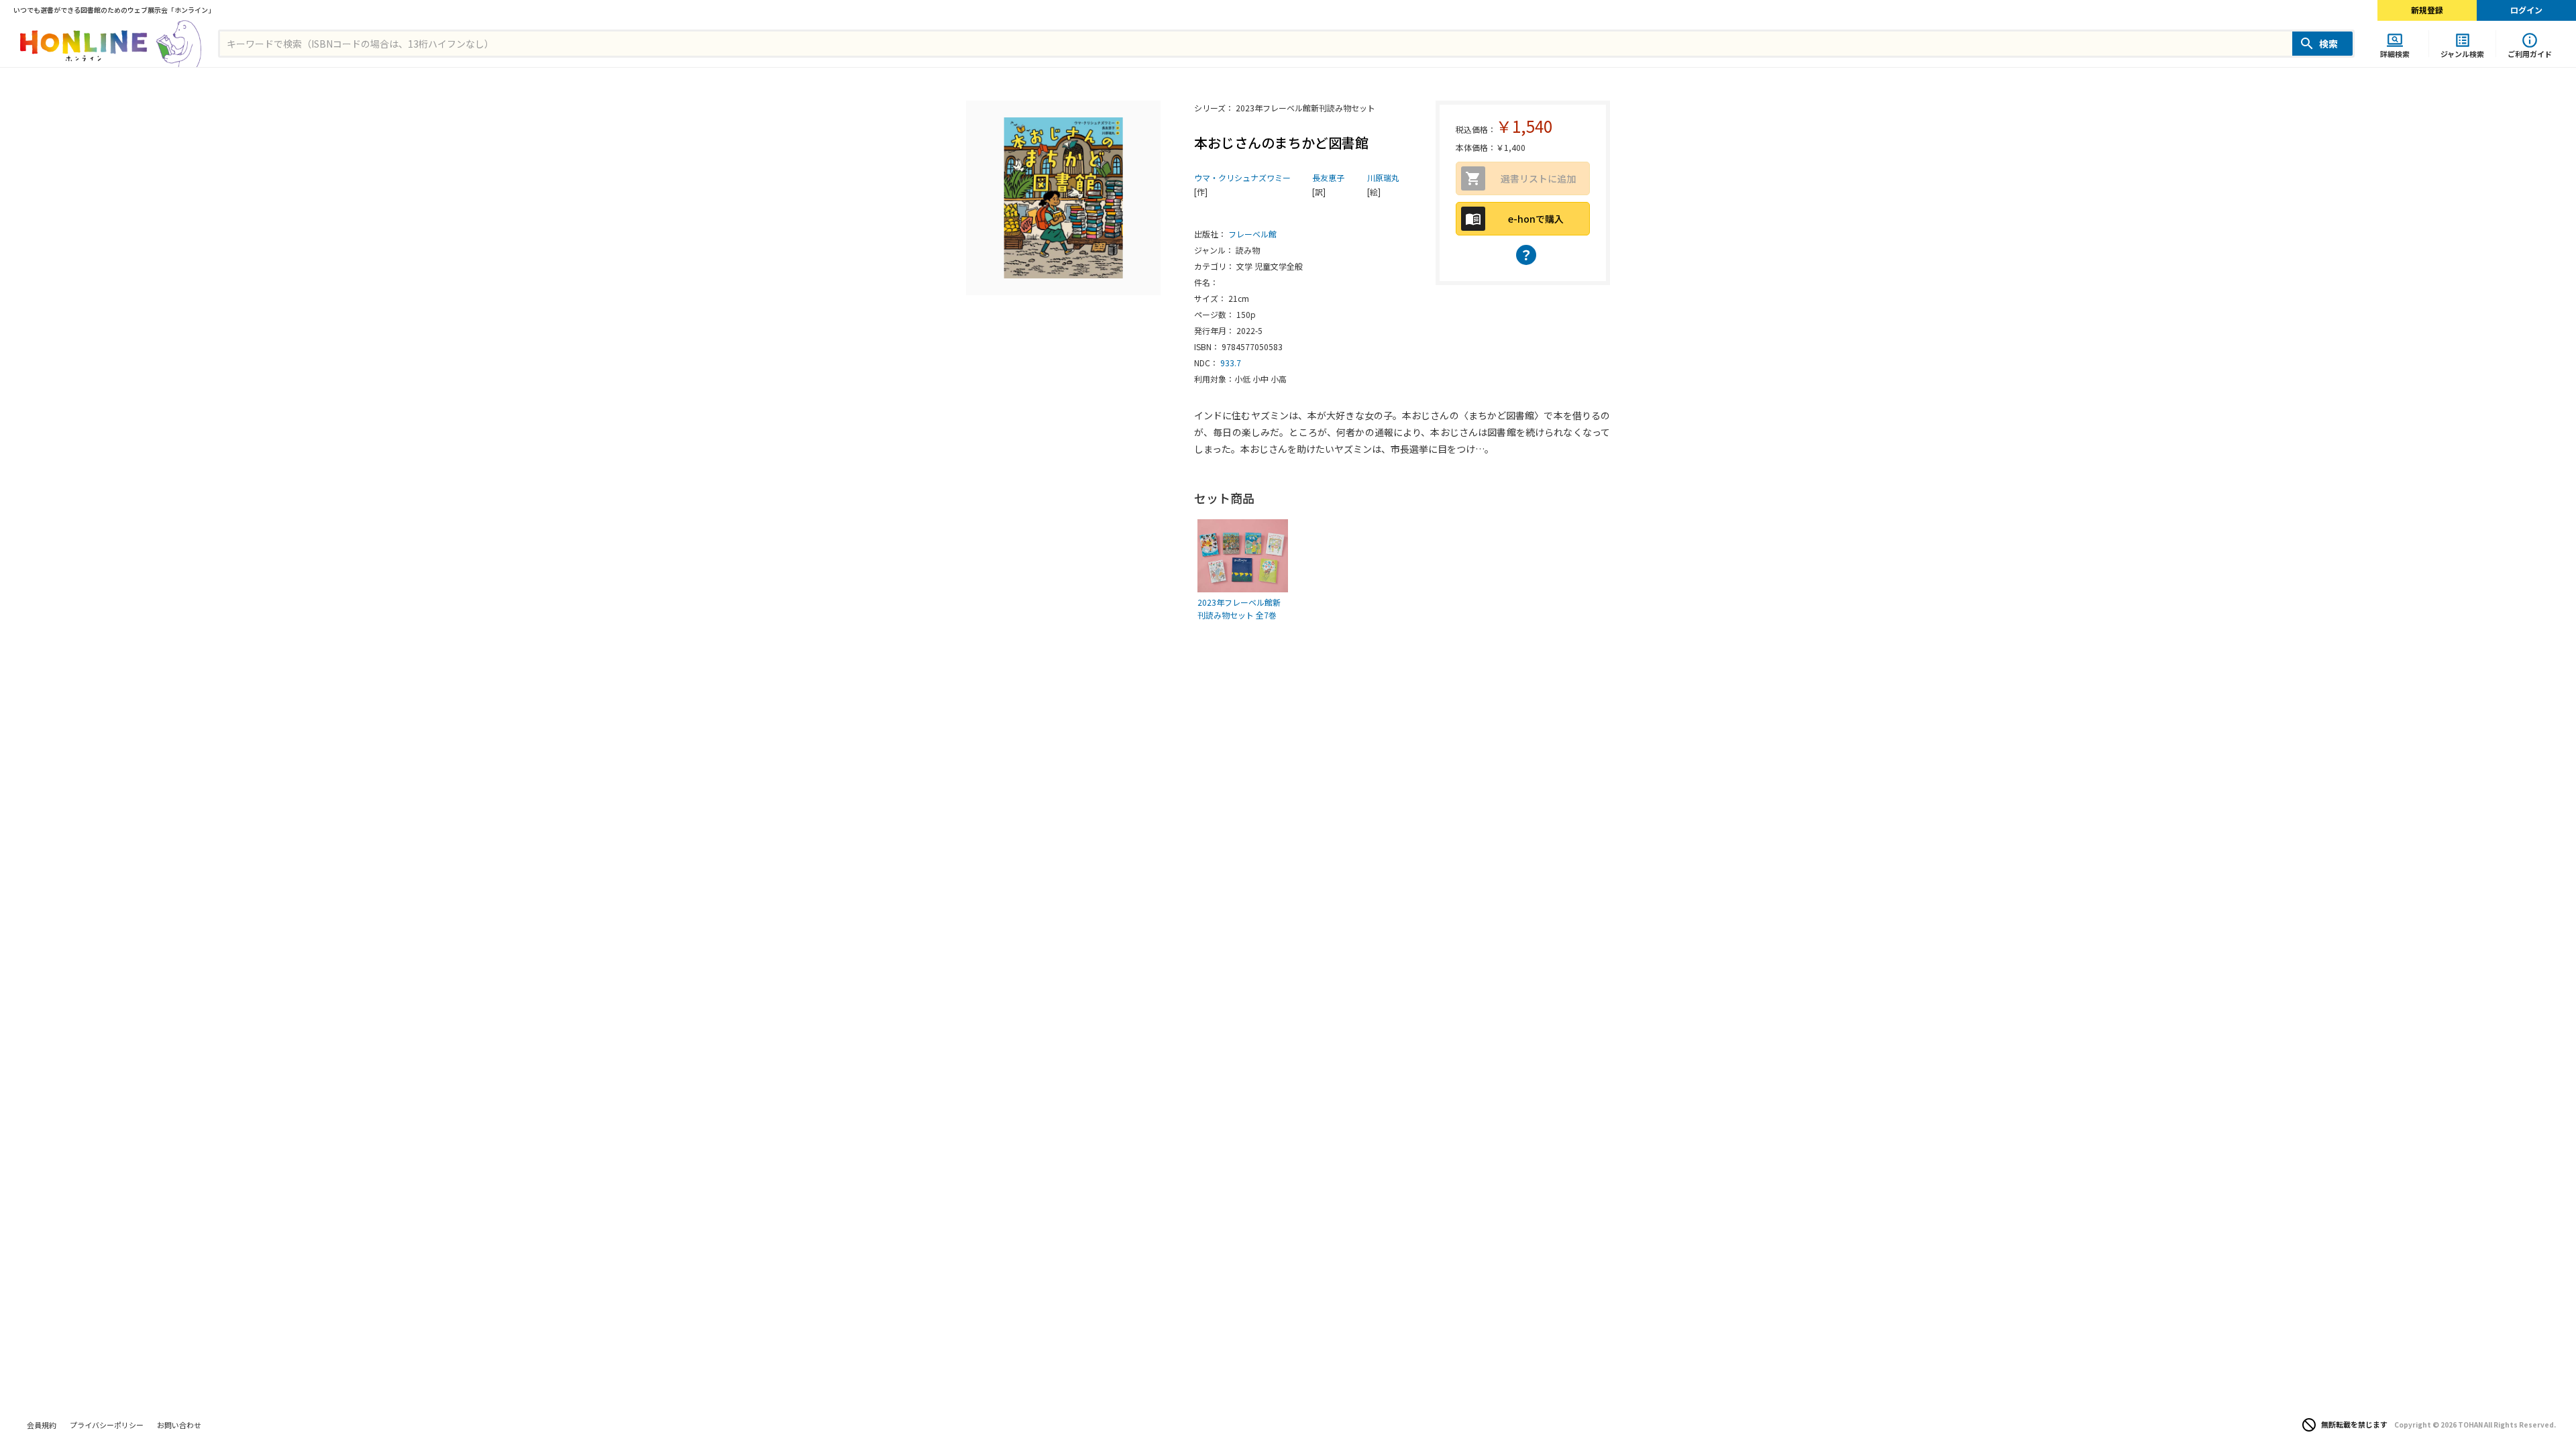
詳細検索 (2395, 53)
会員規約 (42, 1425)
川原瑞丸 (1383, 177)
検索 (2328, 44)
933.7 (1231, 363)
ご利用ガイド (2530, 53)
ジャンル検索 (2462, 53)
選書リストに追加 (1538, 178)
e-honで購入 (1536, 219)
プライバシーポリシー (107, 1425)
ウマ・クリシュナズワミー (1242, 177)
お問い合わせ (179, 1425)
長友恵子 (1328, 177)
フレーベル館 (1252, 234)
